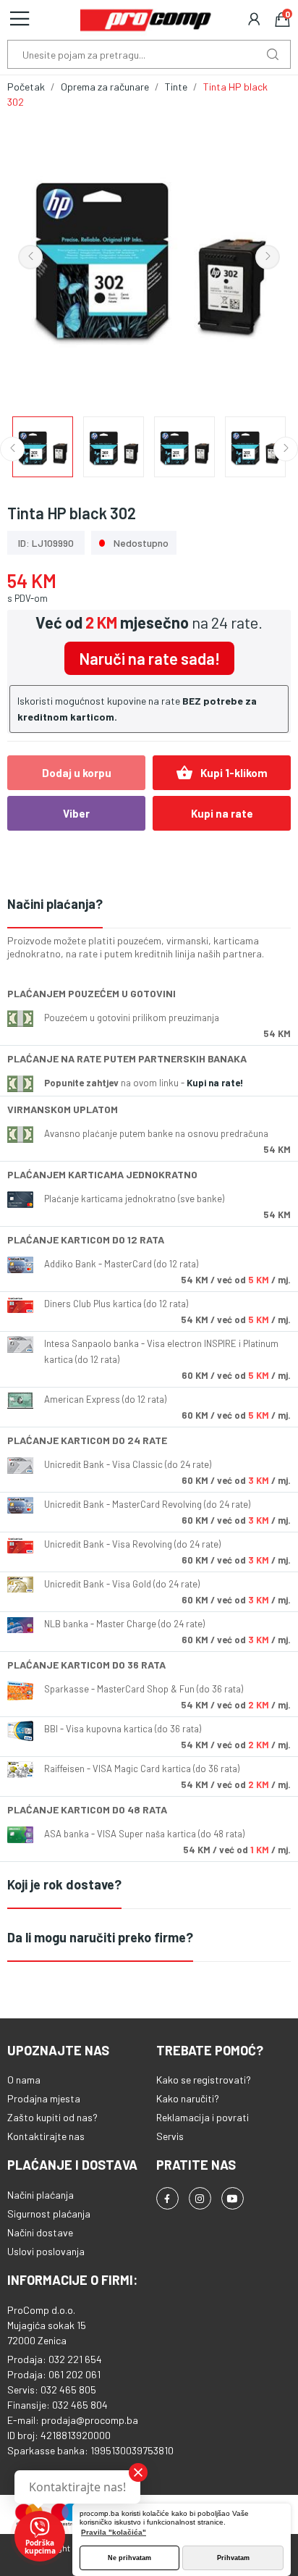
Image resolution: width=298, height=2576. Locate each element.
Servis (170, 2136)
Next (268, 257)
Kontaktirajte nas (46, 2136)
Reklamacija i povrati (203, 2117)
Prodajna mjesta (44, 2098)
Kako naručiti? (188, 2098)
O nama (24, 2080)
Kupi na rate (222, 813)
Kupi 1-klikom (222, 773)
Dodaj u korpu (77, 773)
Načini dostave (40, 2232)
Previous (30, 257)
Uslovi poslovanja (46, 2251)
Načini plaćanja (41, 2195)
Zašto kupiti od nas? (52, 2117)
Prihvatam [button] (233, 2558)
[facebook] (167, 2198)
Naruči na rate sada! (149, 658)
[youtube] (233, 2198)
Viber (76, 813)
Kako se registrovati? (204, 2080)
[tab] (149, 905)
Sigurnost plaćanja (49, 2214)
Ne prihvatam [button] (129, 2558)
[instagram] (200, 2198)
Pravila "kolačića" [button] (114, 2532)
